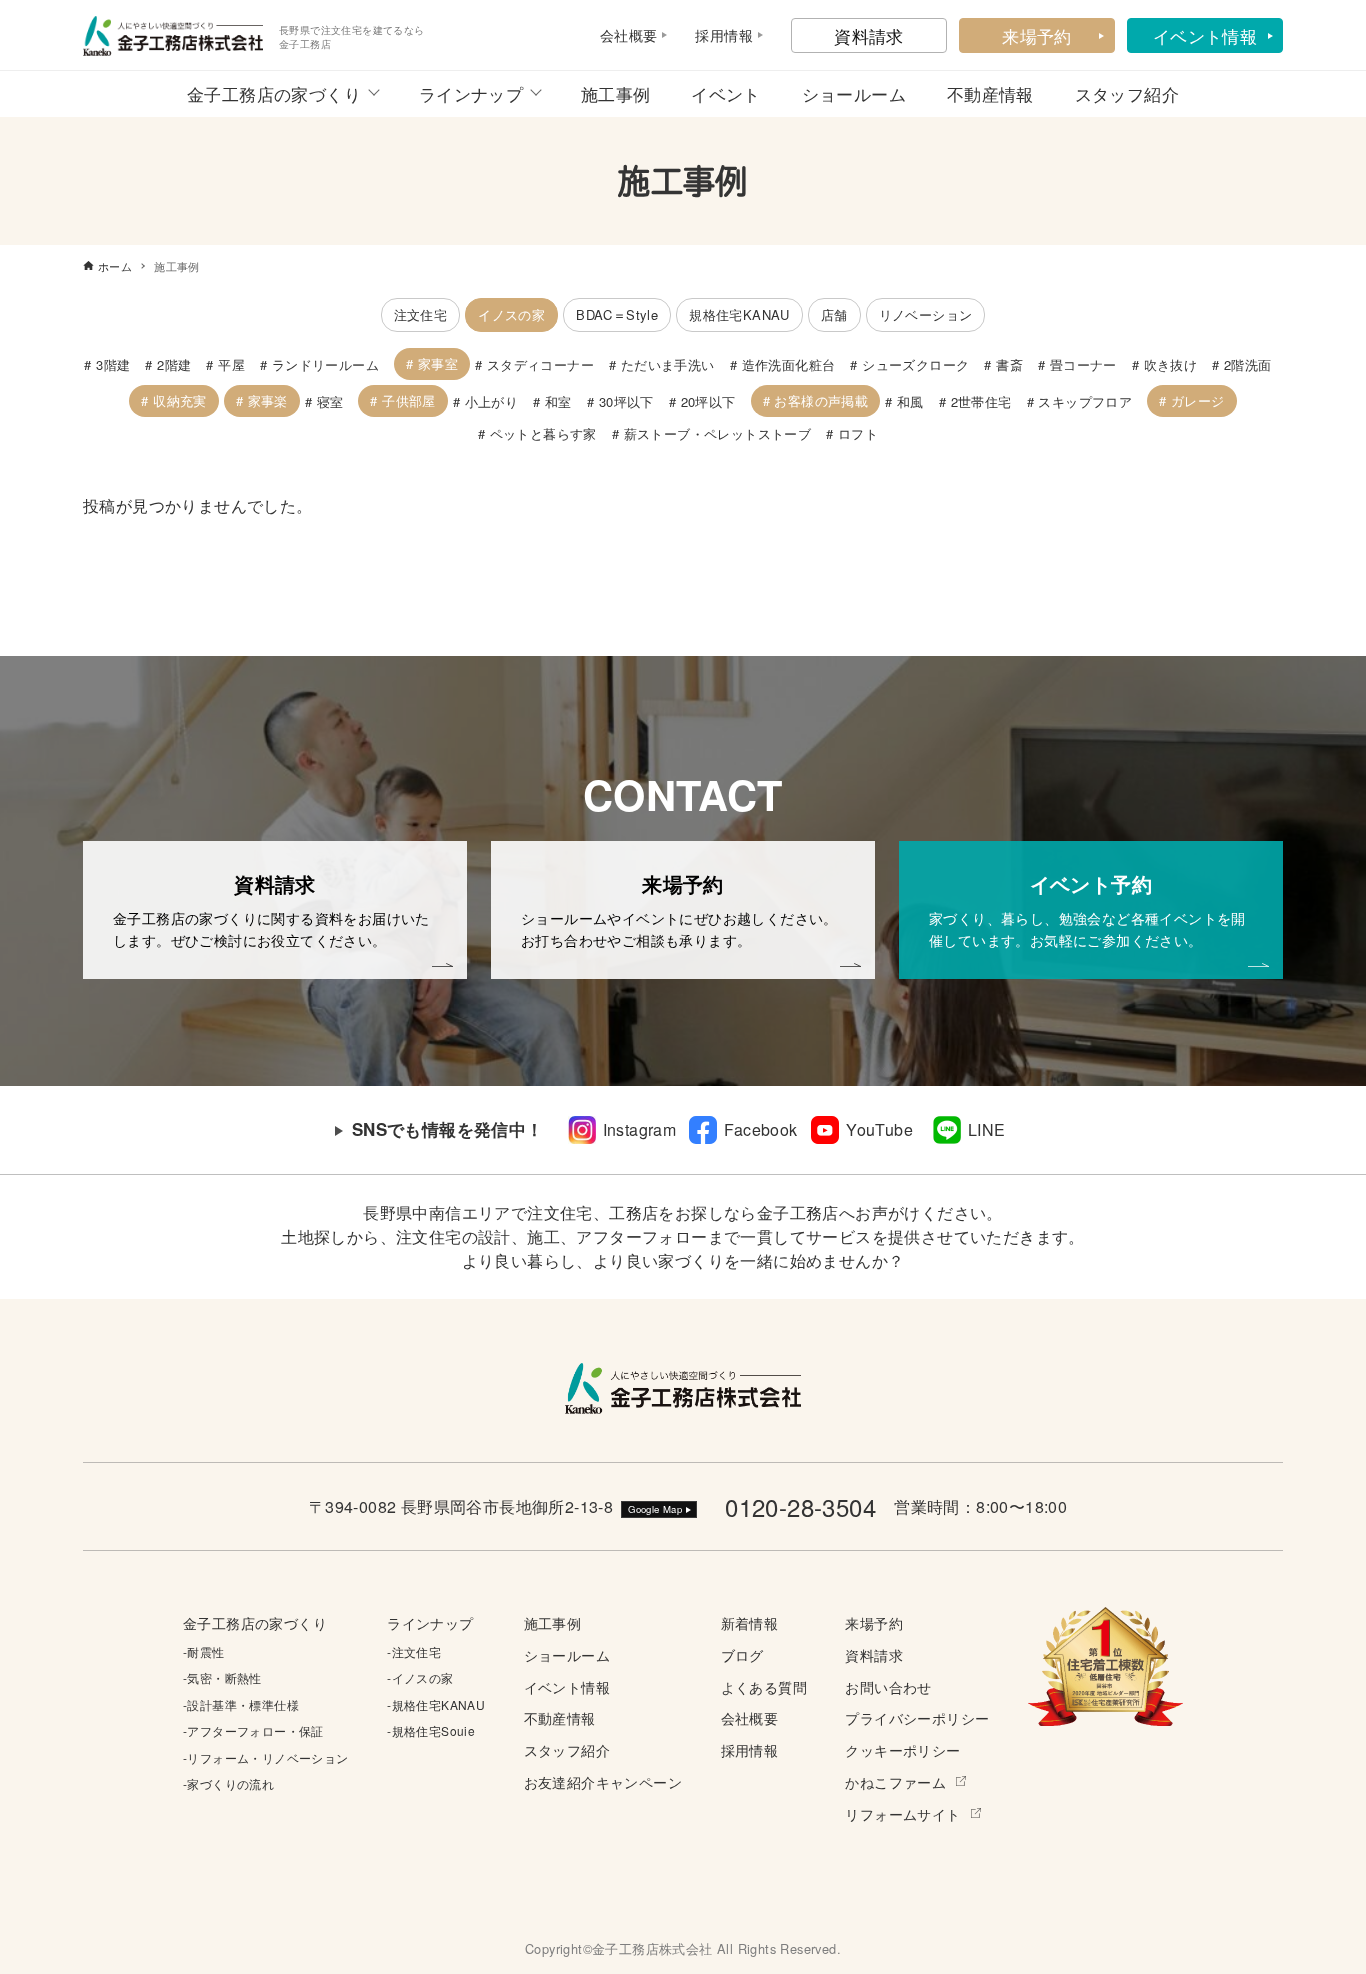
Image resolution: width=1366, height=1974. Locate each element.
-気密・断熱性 (222, 1677)
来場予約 (1037, 35)
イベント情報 (1205, 35)
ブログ (742, 1654)
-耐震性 (204, 1651)
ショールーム (854, 93)
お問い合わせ (888, 1686)
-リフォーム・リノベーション (266, 1757)
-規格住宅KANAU (436, 1704)
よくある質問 (764, 1686)
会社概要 (750, 1717)
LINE (987, 1129)
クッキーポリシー (902, 1749)
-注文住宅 (414, 1651)
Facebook (760, 1129)
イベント (726, 93)
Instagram (640, 1129)
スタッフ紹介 (1127, 93)
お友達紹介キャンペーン (603, 1781)
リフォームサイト (902, 1813)
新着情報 (750, 1622)
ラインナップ (471, 93)
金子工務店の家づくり (274, 93)
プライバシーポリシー (917, 1717)
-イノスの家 (420, 1677)
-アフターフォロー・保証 (253, 1730)
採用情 (716, 35)
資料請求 (869, 35)
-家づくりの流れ (228, 1783)
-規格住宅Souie (431, 1730)
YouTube (879, 1129)
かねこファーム (895, 1781)
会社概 (621, 35)
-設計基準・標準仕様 (241, 1704)
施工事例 (616, 93)
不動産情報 (990, 93)
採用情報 (750, 1749)
